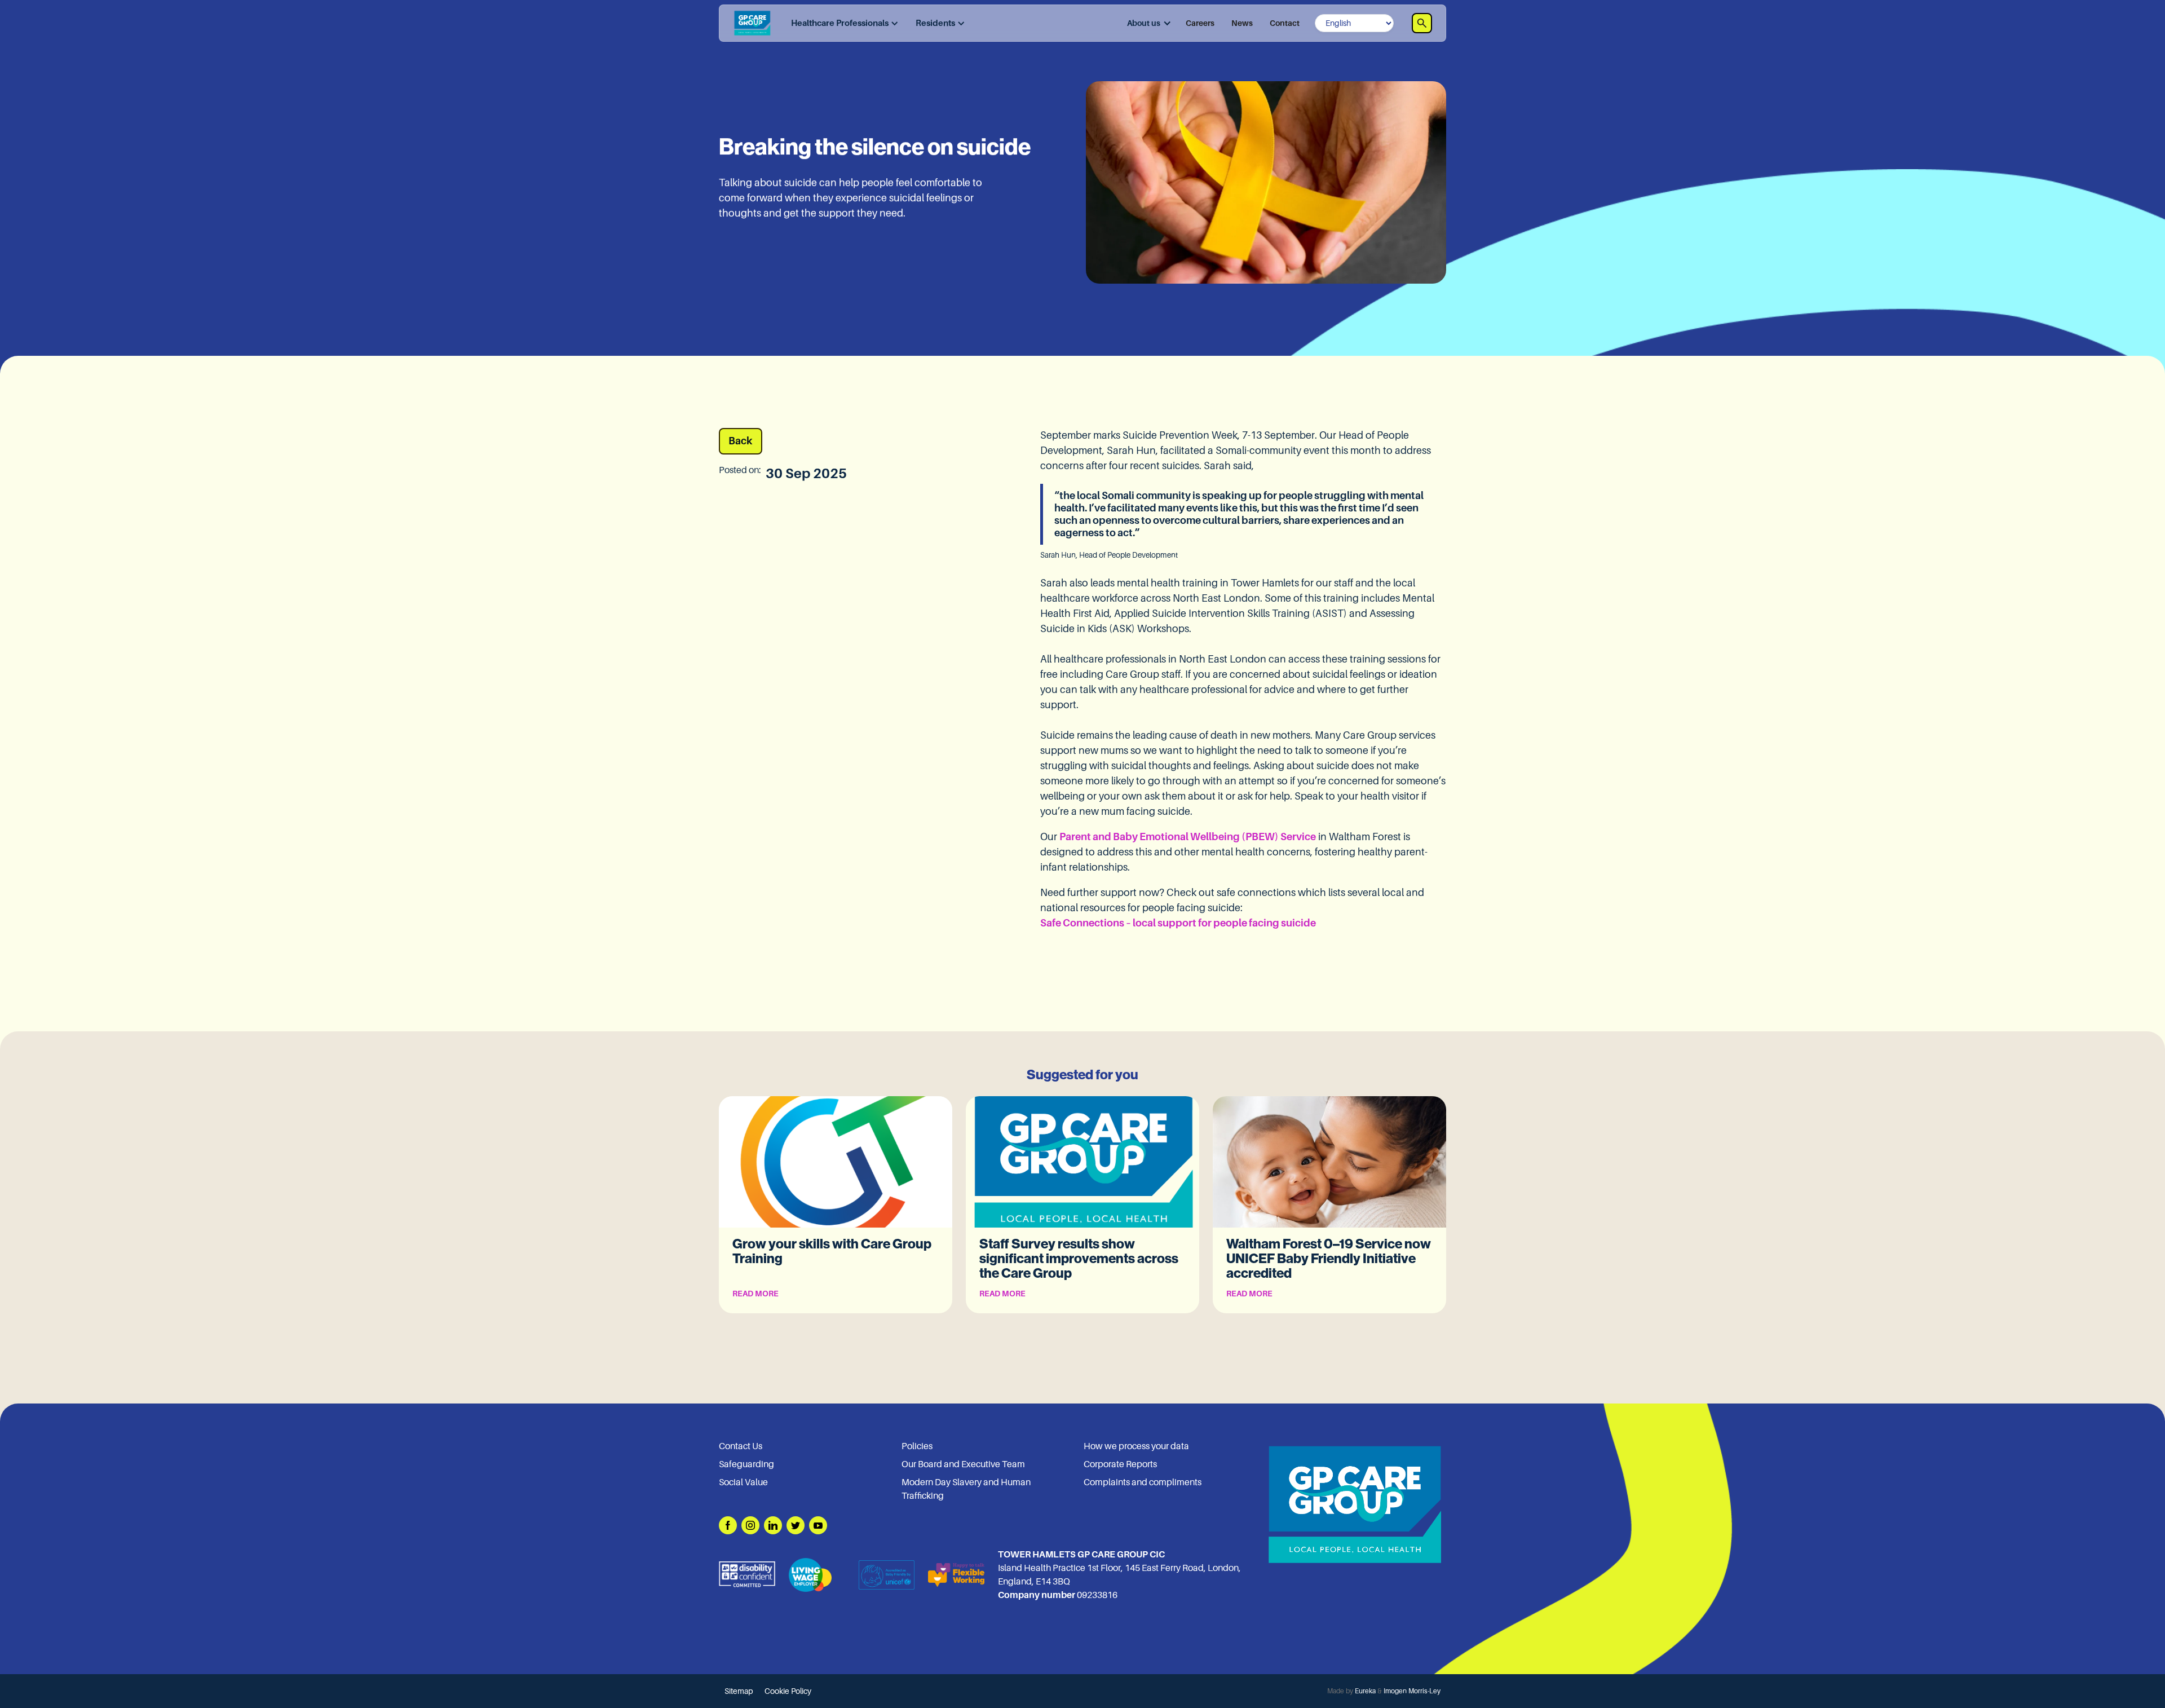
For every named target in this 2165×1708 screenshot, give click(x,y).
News (1242, 23)
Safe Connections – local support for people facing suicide (1178, 923)
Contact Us (741, 1446)
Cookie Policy (788, 1691)
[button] (842, 23)
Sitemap (739, 1691)
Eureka (1365, 1691)
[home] (752, 23)
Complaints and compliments (1143, 1482)
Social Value (743, 1482)
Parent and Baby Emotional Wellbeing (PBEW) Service (1188, 837)
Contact (1285, 23)
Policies (917, 1446)
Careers (1200, 23)
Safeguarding (746, 1464)
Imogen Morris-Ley (1412, 1691)
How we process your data (1136, 1446)
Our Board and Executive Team (963, 1464)
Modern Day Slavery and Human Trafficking (966, 1489)
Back (741, 441)
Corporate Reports (1120, 1464)
